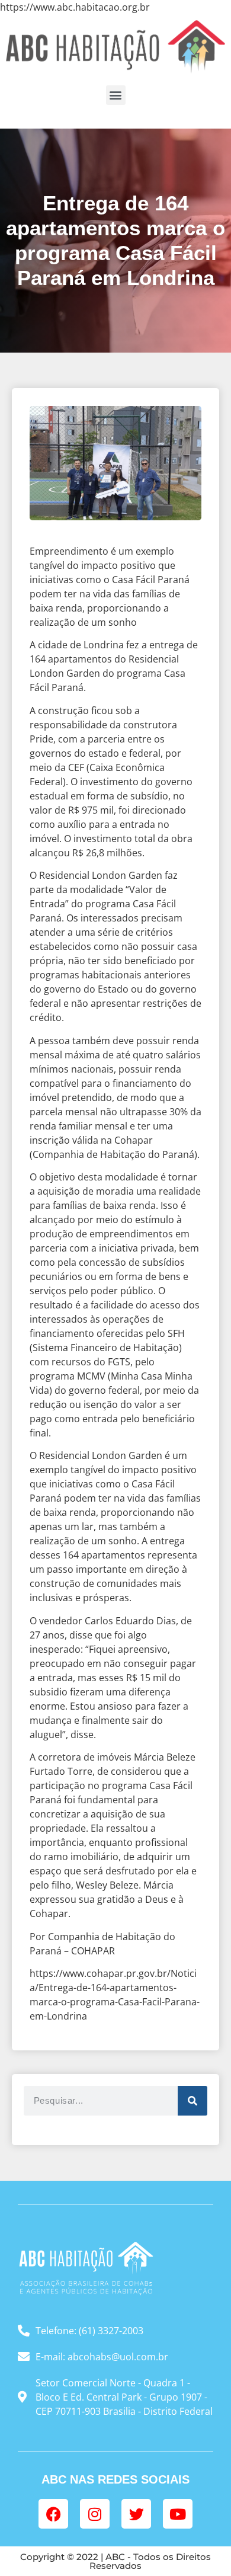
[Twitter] (136, 2514)
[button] (116, 95)
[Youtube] (178, 2514)
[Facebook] (53, 2514)
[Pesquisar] (192, 2101)
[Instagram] (95, 2514)
